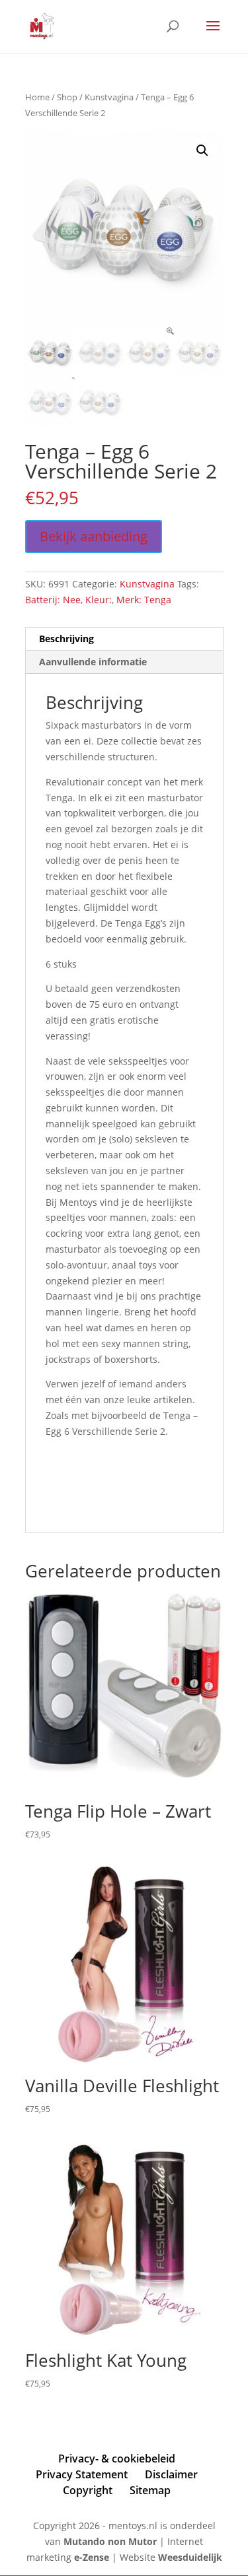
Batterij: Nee (53, 600)
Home (37, 97)
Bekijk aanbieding (94, 536)
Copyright (88, 2490)
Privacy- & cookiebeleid (117, 2459)
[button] (202, 150)
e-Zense (92, 2557)
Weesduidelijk (190, 2557)
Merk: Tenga (144, 600)
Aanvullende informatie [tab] (93, 662)
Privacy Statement (82, 2474)
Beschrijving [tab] (66, 639)
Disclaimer (171, 2474)
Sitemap (150, 2490)
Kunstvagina (109, 97)
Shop (67, 97)
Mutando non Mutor (111, 2541)
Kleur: (99, 600)
